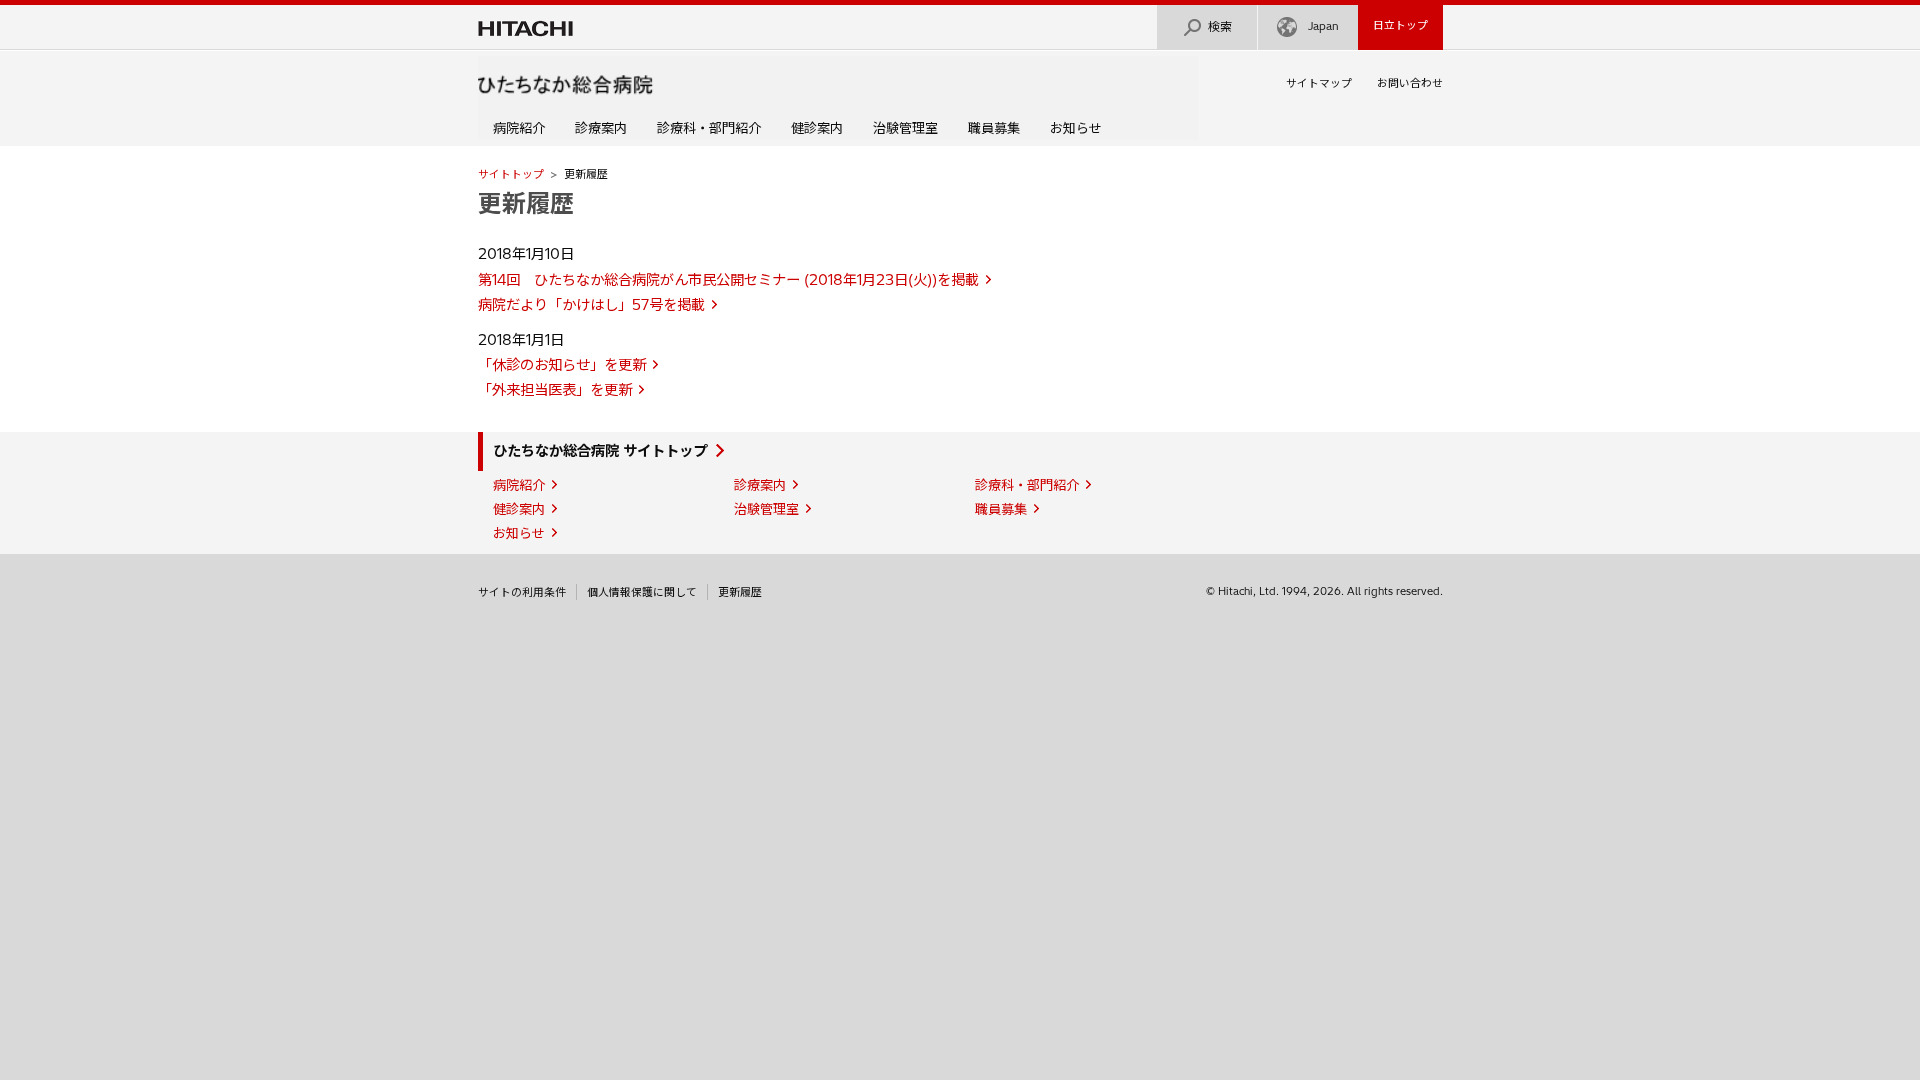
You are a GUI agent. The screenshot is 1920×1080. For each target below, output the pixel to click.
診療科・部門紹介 (709, 128)
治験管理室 (905, 128)
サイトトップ (511, 174)
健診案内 (817, 128)
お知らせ (1076, 128)
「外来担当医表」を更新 (555, 390)
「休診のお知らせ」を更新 (562, 365)
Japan (1323, 26)
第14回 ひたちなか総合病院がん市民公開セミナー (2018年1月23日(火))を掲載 (728, 280)
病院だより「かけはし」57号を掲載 (591, 305)
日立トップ (1400, 25)
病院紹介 (519, 128)
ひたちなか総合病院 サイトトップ (600, 451)
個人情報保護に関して (642, 592)
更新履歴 (740, 592)
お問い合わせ (1410, 83)
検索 (1220, 26)
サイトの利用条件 (522, 592)
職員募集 (994, 128)
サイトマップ (1319, 83)
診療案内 (601, 128)
